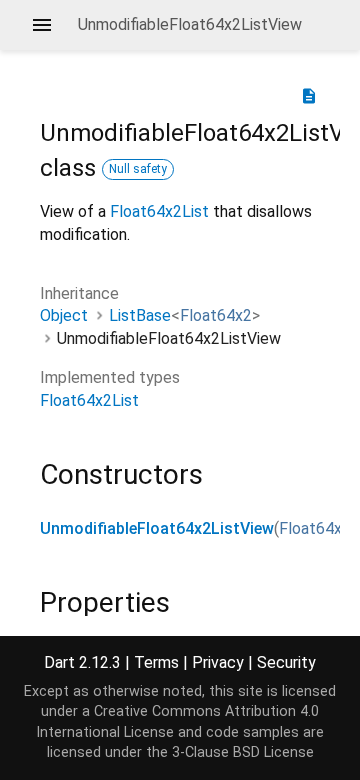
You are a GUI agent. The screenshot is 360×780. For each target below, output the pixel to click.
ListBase (140, 315)
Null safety (138, 169)
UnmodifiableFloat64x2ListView (157, 528)
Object (64, 315)
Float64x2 (216, 315)
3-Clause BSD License (243, 752)
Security (286, 662)
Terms (156, 662)
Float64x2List (159, 211)
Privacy (218, 662)
